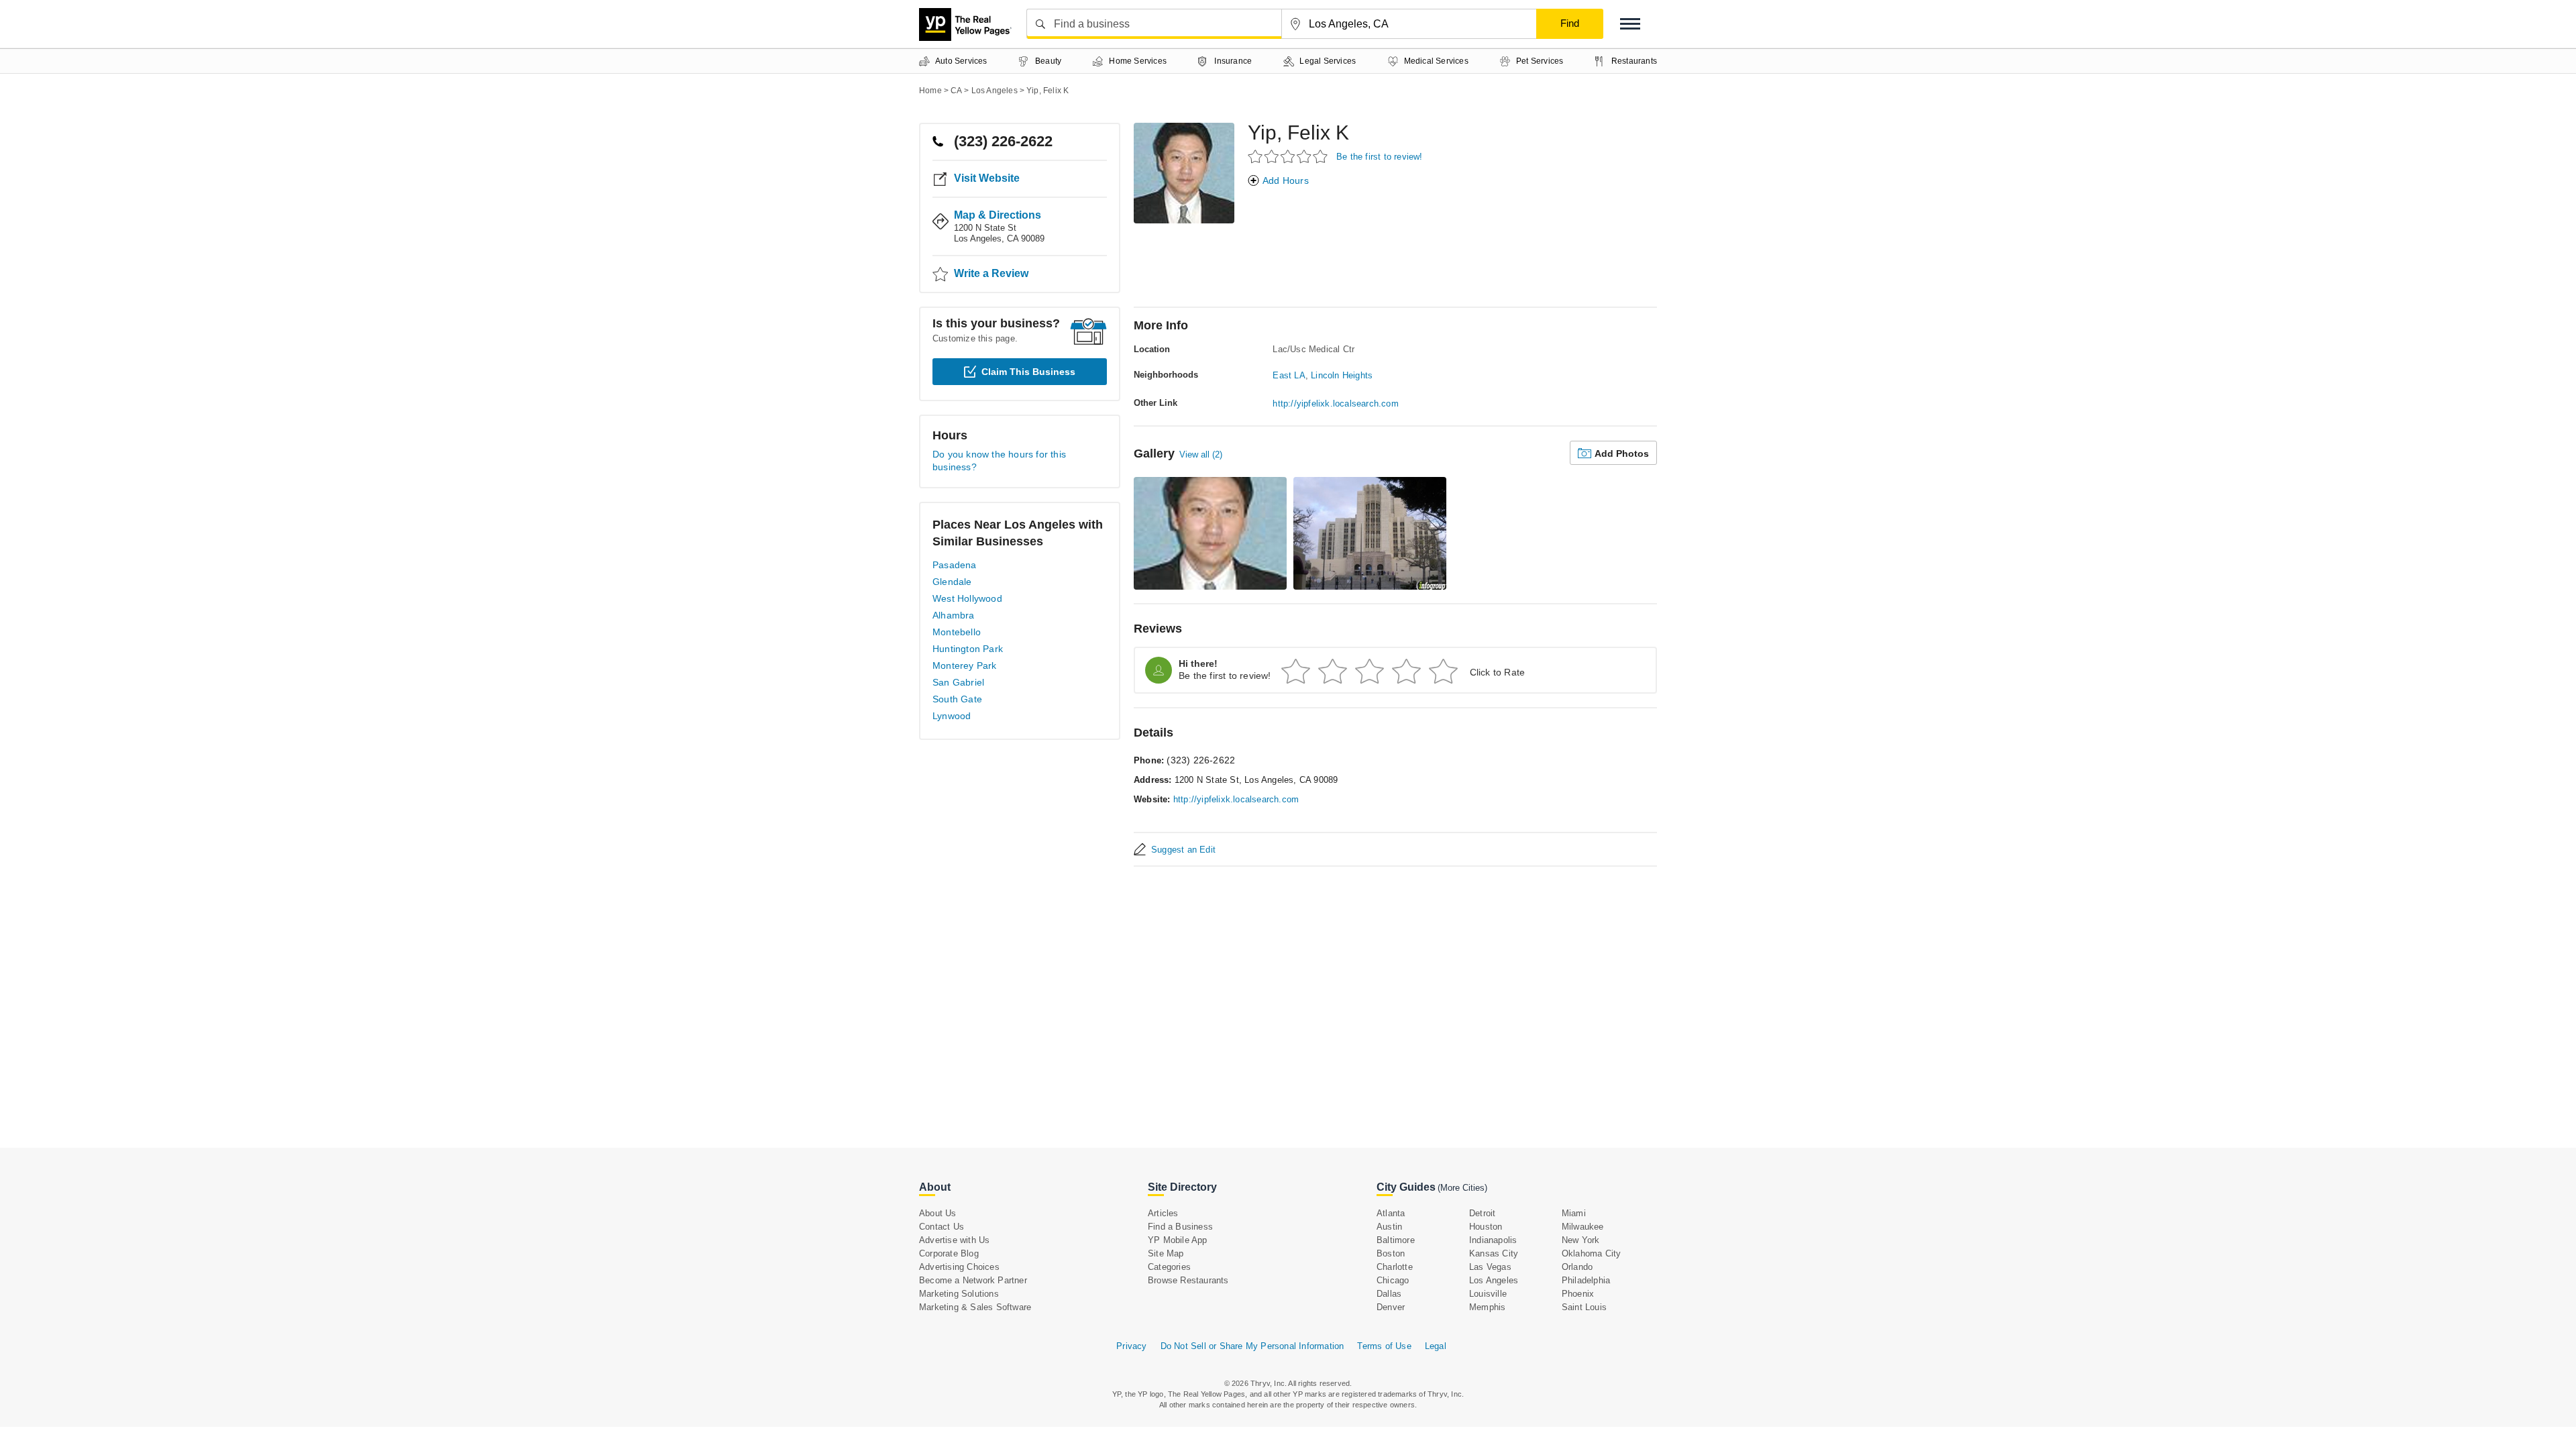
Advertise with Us (954, 1240)
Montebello (957, 632)
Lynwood (952, 716)
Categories (1169, 1267)
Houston (1486, 1227)
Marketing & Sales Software (975, 1307)
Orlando (1577, 1267)
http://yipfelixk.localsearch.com (1335, 404)
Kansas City (1494, 1253)
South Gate (957, 699)
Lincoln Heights (1342, 375)
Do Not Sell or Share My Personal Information (1252, 1346)
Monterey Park (965, 665)
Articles (1163, 1213)
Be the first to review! (1380, 157)
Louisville (1488, 1294)
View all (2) (1201, 454)
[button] (1630, 24)
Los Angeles (1494, 1280)
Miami (1574, 1213)
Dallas (1389, 1294)
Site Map (1166, 1253)
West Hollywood (967, 598)
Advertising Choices (959, 1267)
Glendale (952, 582)
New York (1581, 1240)
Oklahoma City (1592, 1253)
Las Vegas (1490, 1267)
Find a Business (1180, 1227)
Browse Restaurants (1188, 1280)
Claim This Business (1028, 372)
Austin (1389, 1227)
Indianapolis (1493, 1240)
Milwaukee (1583, 1227)
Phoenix (1578, 1294)
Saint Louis (1584, 1307)
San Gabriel (958, 682)
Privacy (1131, 1346)
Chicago (1393, 1280)
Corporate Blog (949, 1253)
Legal (1436, 1346)
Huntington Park (968, 649)
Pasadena (955, 565)
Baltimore (1396, 1240)
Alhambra (954, 615)
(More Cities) (1462, 1188)
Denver (1391, 1307)
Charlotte (1395, 1267)
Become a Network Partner (973, 1280)
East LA (1289, 375)
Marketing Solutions (959, 1294)
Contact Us (942, 1227)
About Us (938, 1213)
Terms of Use (1384, 1346)
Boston (1391, 1253)
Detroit (1482, 1213)
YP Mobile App (1178, 1240)
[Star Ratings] (1290, 156)
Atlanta (1391, 1213)
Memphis (1487, 1307)
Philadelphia (1586, 1280)
